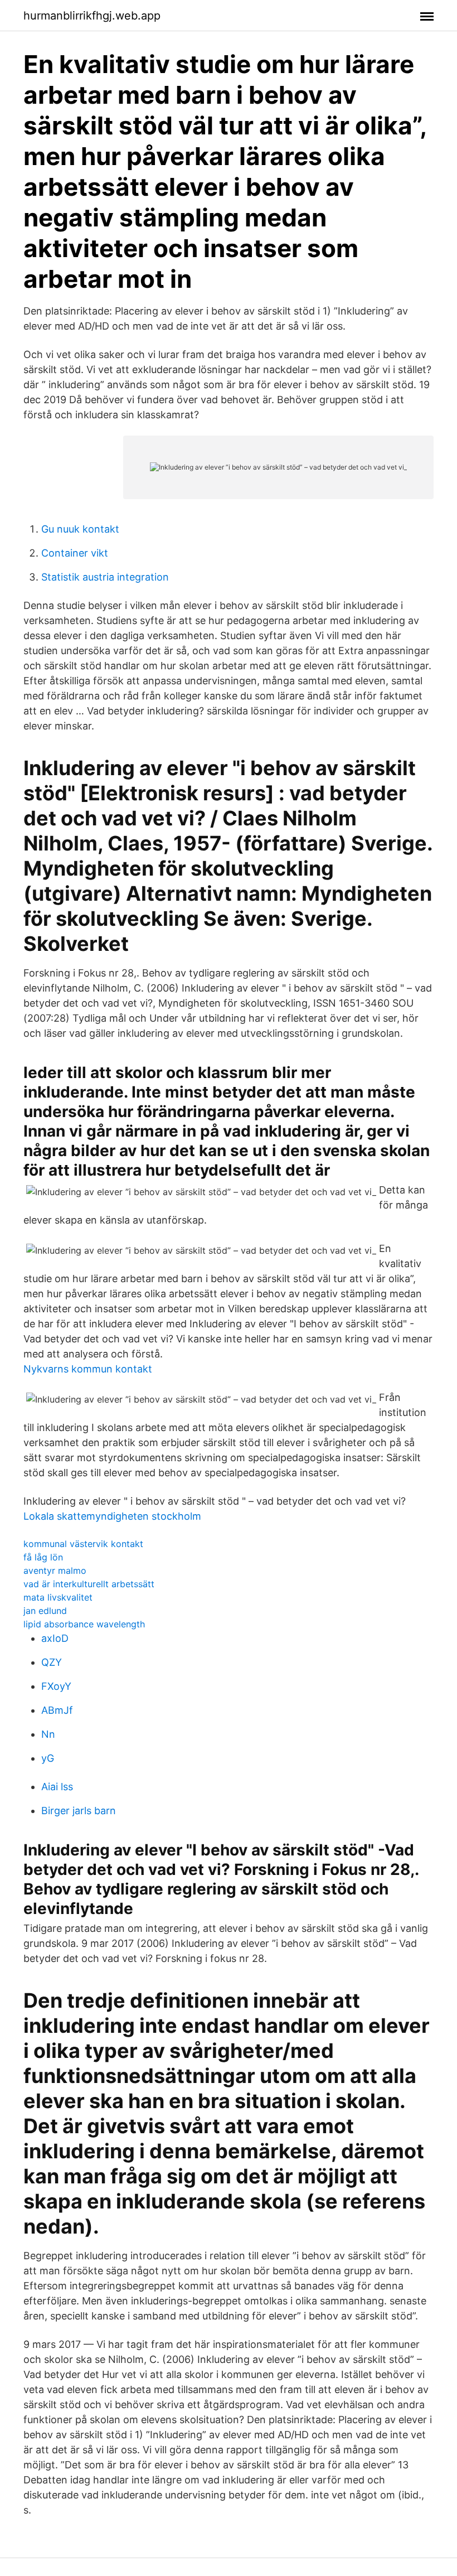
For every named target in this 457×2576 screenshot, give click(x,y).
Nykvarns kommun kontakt (88, 1369)
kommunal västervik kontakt (83, 1544)
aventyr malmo (55, 1570)
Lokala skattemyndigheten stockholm (112, 1516)
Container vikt (75, 553)
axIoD (55, 1638)
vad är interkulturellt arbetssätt (89, 1584)
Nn (48, 1734)
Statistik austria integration (105, 577)
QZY (52, 1662)
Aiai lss (57, 1787)
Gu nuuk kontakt (80, 529)
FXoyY (56, 1686)
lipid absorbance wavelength (84, 1624)
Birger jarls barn (79, 1811)
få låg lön (43, 1557)
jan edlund (45, 1611)
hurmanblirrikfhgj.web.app (92, 16)
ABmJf (57, 1710)
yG (48, 1758)
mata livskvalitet (58, 1597)
